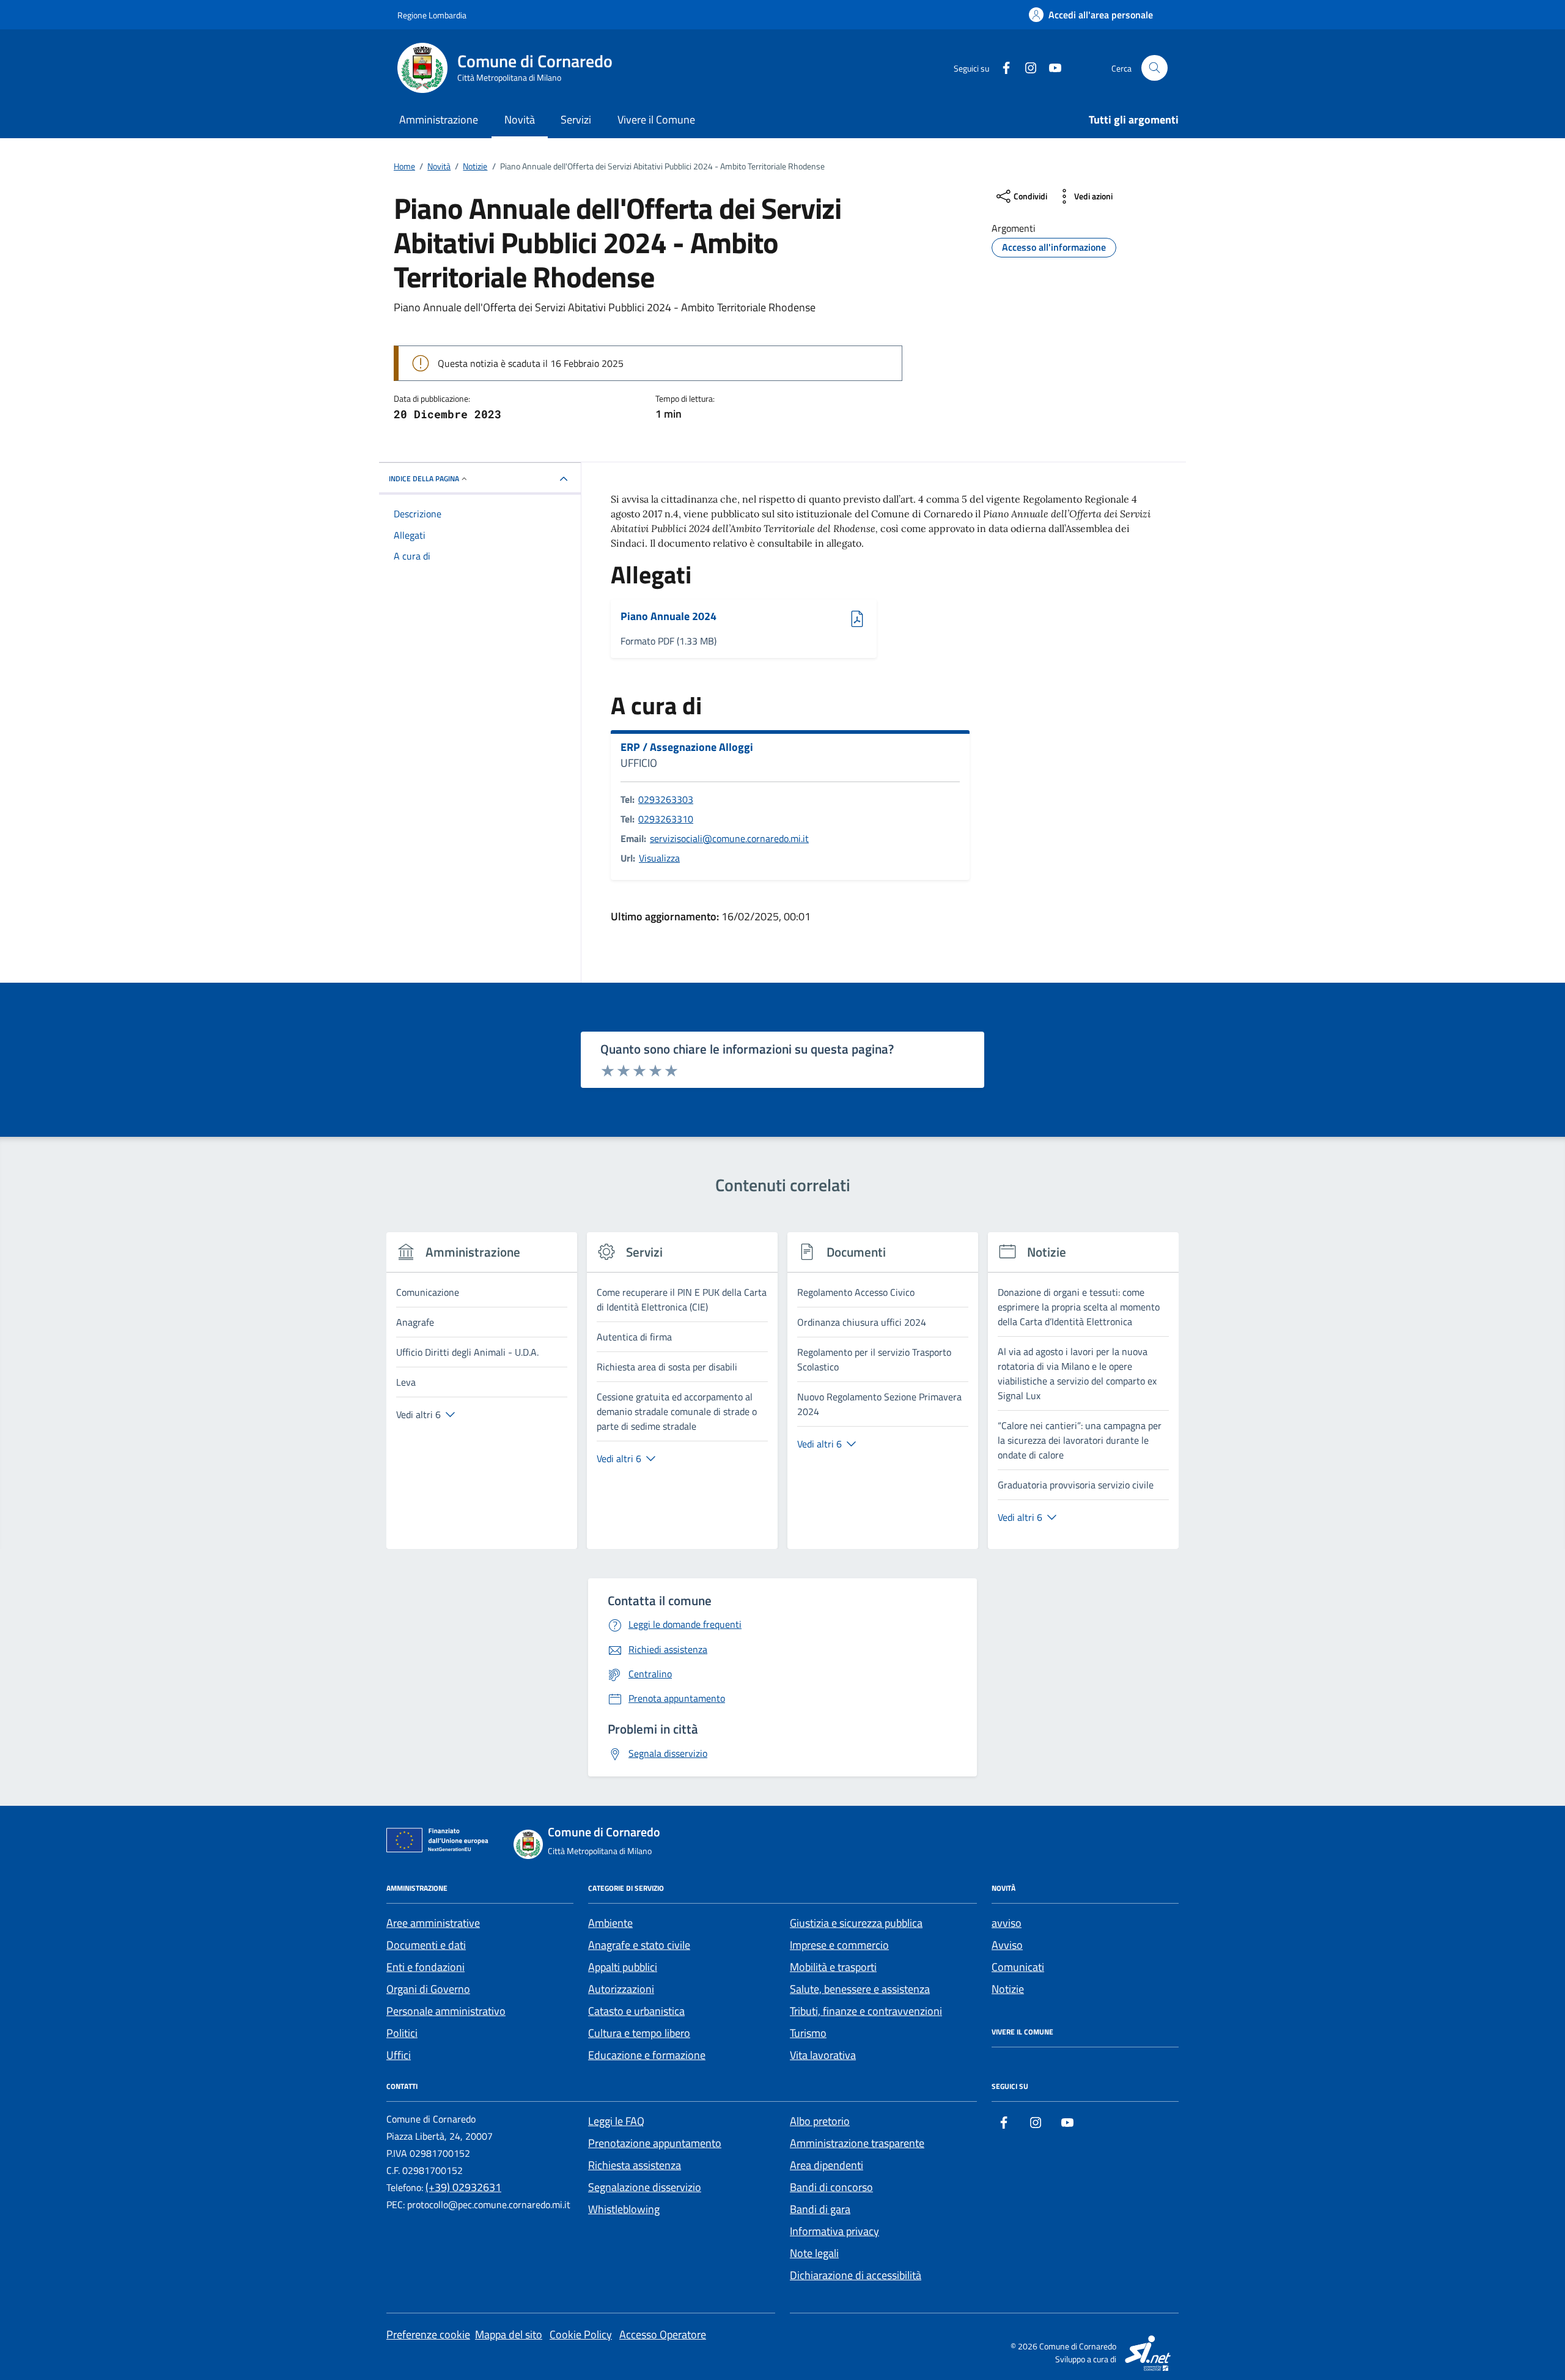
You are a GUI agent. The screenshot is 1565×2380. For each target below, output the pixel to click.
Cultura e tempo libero (639, 2033)
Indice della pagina (424, 479)
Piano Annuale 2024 (668, 617)
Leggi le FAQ (616, 2121)
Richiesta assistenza (635, 2165)
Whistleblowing (624, 2209)
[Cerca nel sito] (1154, 68)
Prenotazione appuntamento (655, 2143)
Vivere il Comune (656, 120)
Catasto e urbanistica (636, 2011)
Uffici (399, 2055)
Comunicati (1018, 1967)
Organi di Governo (428, 1989)
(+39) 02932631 (463, 2187)
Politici (402, 2033)
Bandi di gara (820, 2209)
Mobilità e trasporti (833, 1967)
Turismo (808, 2033)
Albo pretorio (820, 2121)
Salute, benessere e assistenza (860, 1989)
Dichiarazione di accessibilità (856, 2275)
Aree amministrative (433, 1923)
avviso (1007, 1923)
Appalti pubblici (623, 1967)
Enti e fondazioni (425, 1967)
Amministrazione (439, 120)
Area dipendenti (827, 2165)
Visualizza (659, 858)
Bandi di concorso (831, 2187)
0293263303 (666, 799)
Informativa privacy (834, 2231)
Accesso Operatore (663, 2334)
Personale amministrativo (446, 2011)
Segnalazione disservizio (645, 2187)
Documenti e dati (426, 1945)
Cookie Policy (581, 2334)
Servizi (576, 120)
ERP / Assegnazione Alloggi (687, 747)
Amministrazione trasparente (857, 2143)
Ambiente (610, 1923)
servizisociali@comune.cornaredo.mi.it (729, 838)
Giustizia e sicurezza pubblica (856, 1923)
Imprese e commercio (839, 1945)
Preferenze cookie (428, 2334)
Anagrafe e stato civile (639, 1945)
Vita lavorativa (823, 2055)
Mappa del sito (509, 2334)
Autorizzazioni (621, 1989)
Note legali (814, 2253)
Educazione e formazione (647, 2055)
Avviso (1007, 1945)
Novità (520, 120)
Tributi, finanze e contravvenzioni (866, 2011)
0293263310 (666, 819)
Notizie (1008, 1989)
